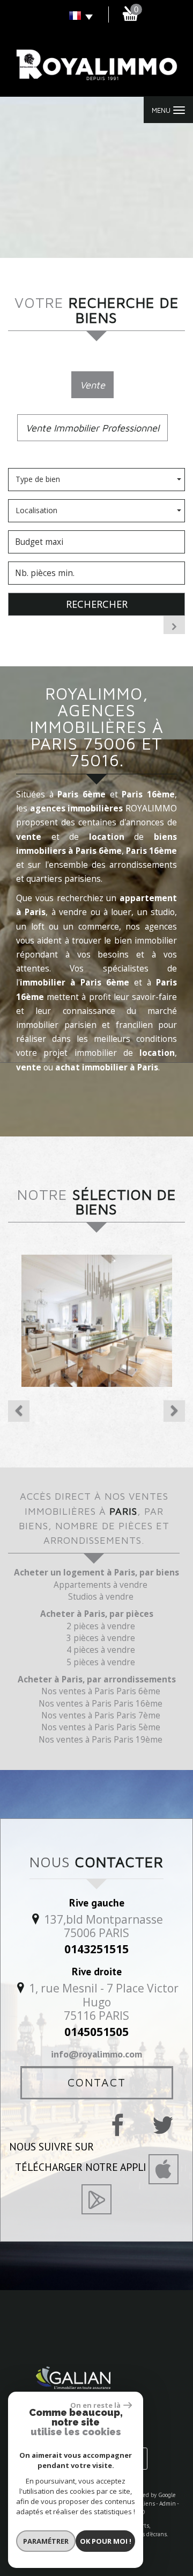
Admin (168, 2503)
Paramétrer (46, 2541)
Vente (92, 385)
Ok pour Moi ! (106, 2541)
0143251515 (96, 1949)
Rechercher (97, 604)
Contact (97, 2082)
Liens (148, 2503)
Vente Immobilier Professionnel (92, 428)
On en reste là (95, 2405)
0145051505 (96, 2032)
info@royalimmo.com (96, 2054)
